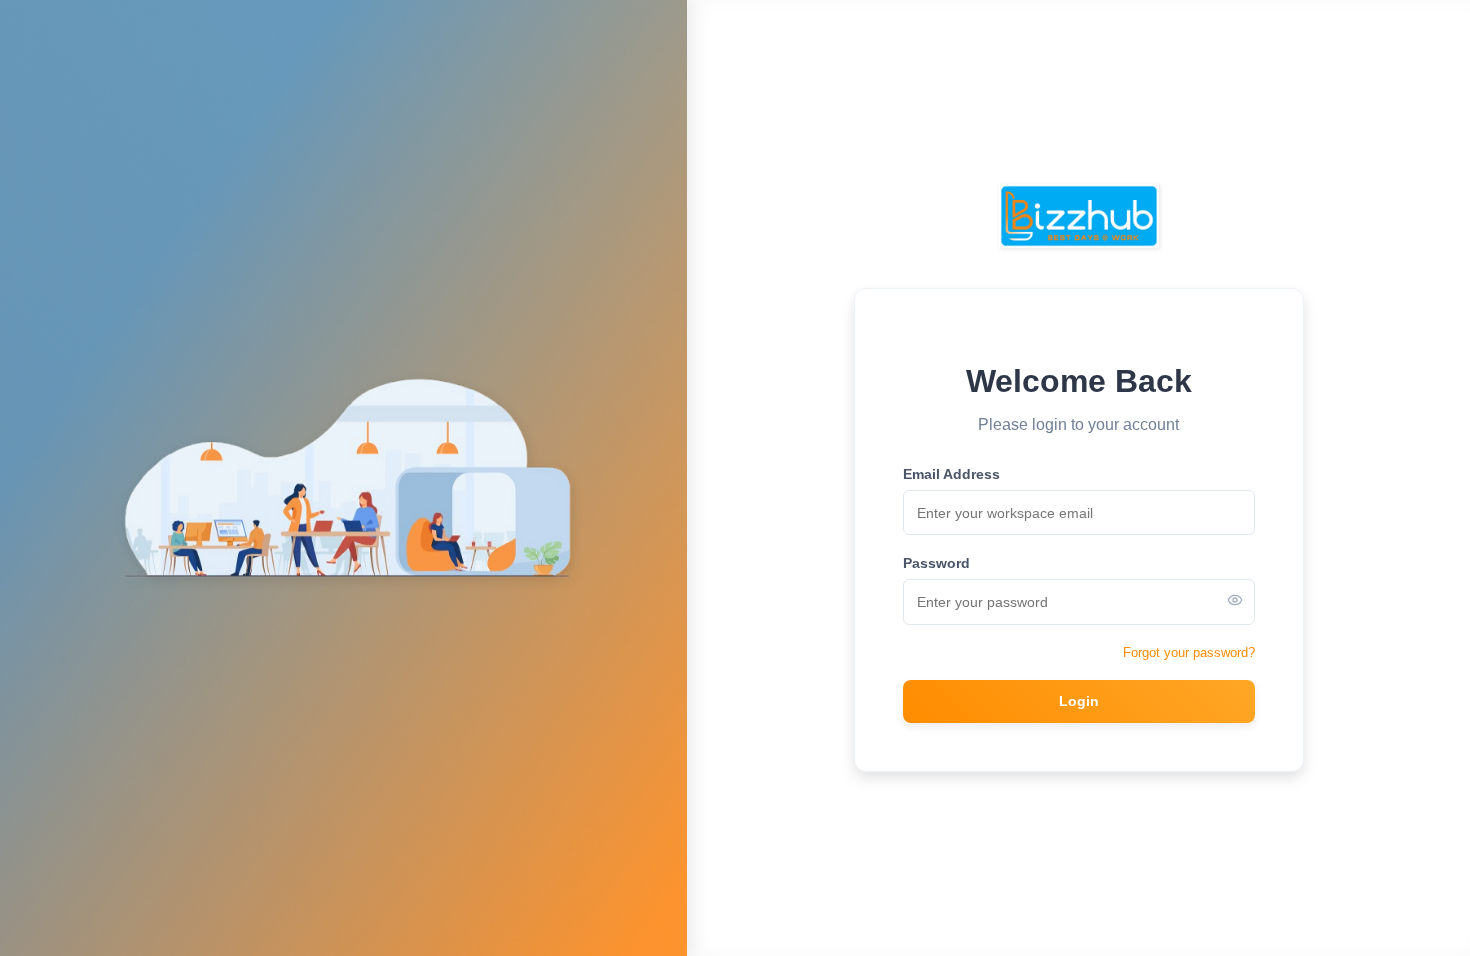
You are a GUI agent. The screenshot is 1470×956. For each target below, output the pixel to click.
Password (936, 563)
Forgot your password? (1189, 652)
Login (1079, 701)
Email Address (951, 474)
